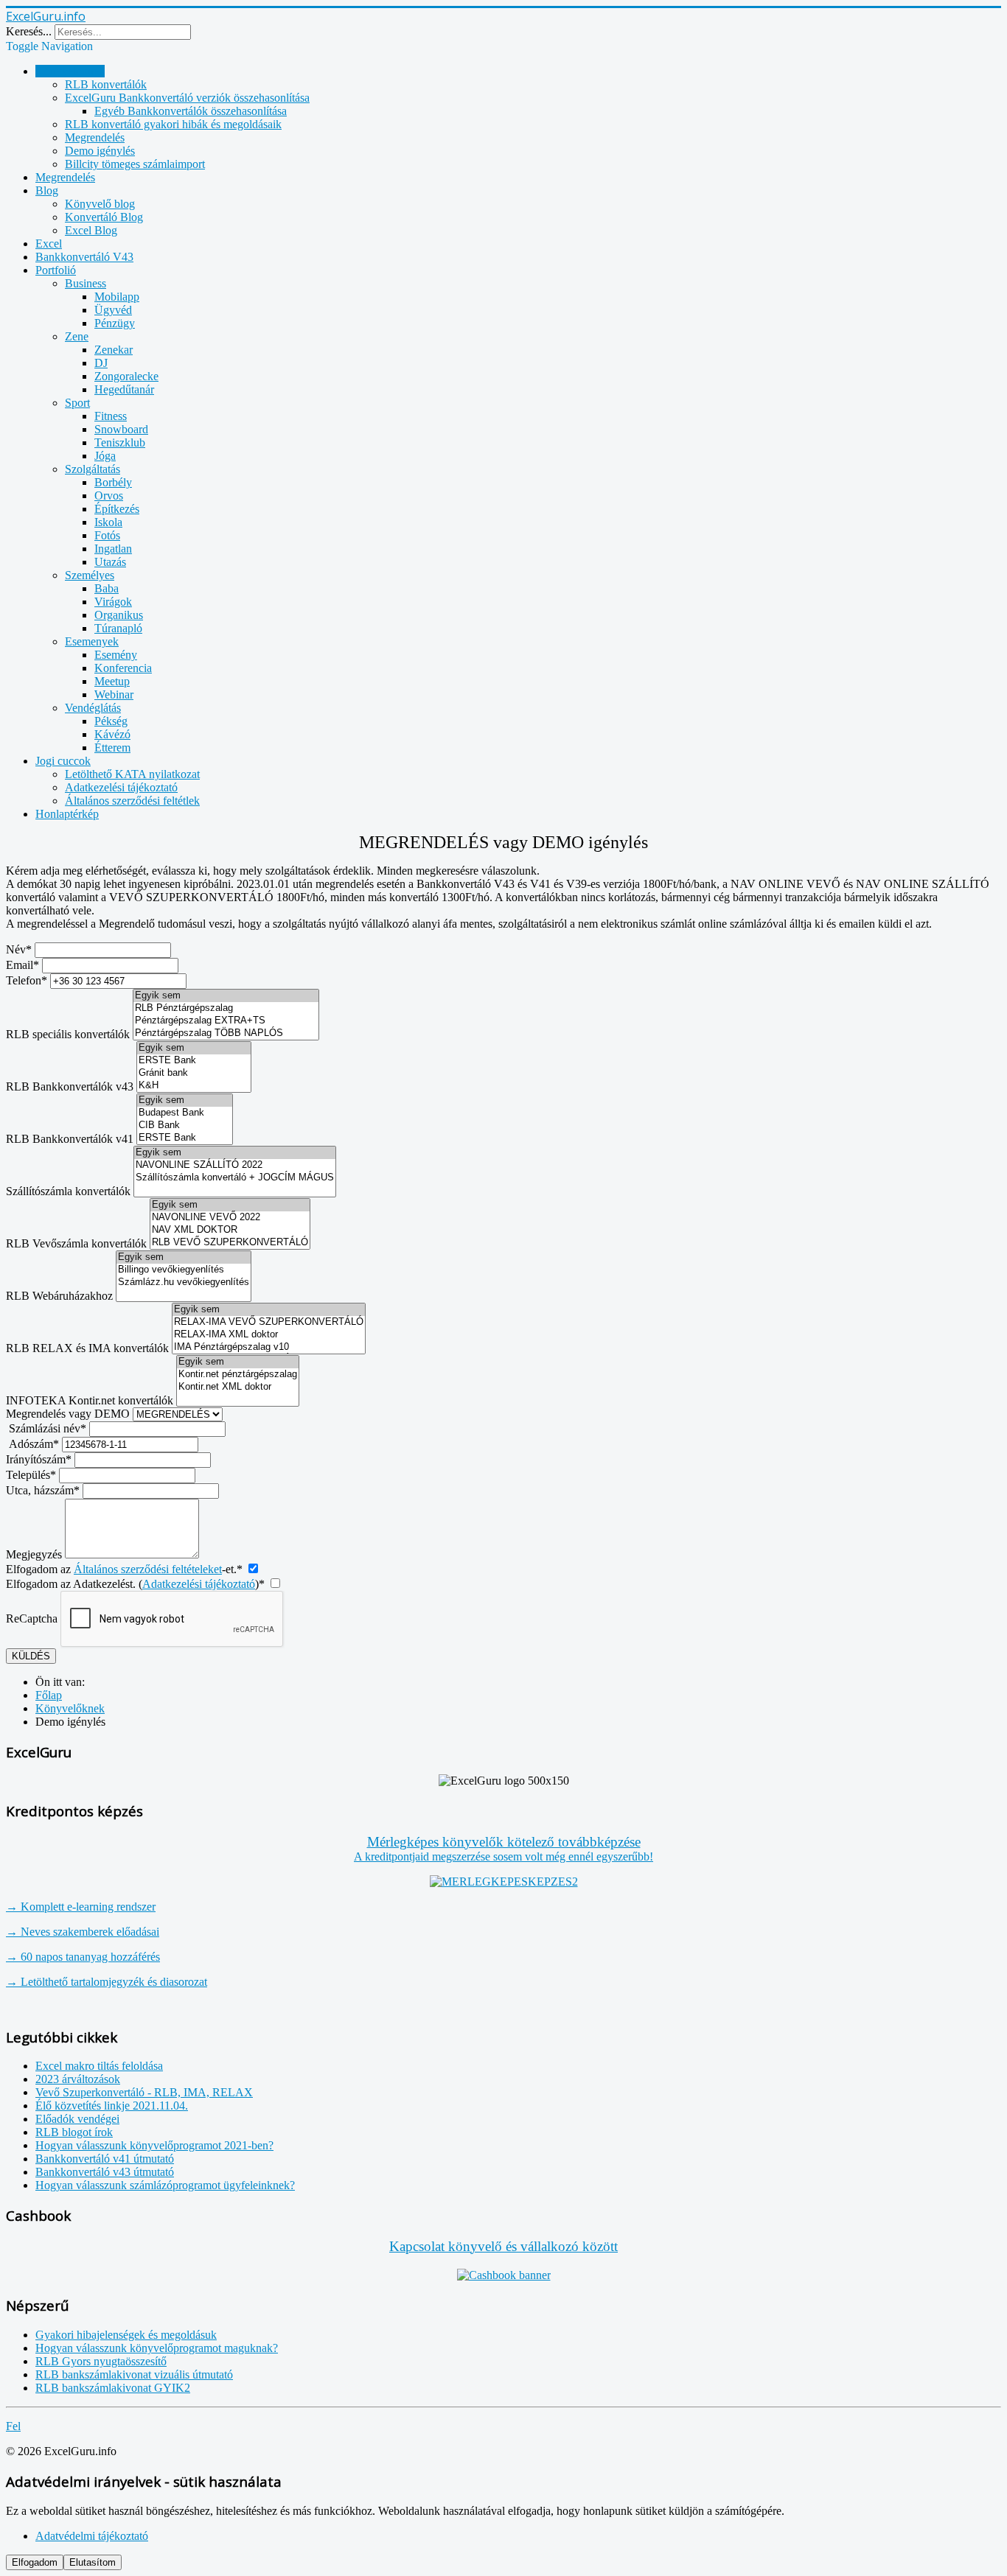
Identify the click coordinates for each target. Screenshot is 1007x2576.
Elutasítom (93, 2562)
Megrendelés (95, 137)
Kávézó (112, 734)
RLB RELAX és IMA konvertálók (87, 1348)
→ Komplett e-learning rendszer (81, 1907)
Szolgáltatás (93, 469)
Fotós (107, 535)
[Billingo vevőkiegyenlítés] (184, 1270)
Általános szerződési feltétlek (132, 801)
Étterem (112, 748)
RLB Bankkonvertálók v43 (70, 1086)
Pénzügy (115, 323)
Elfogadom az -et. (124, 1569)
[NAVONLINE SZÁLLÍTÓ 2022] (235, 1165)
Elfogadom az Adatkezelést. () (135, 1584)
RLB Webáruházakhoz (59, 1296)
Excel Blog (91, 230)
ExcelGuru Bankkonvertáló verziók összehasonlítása (187, 98)
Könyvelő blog (100, 204)
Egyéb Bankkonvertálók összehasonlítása (191, 111)
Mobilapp (117, 297)
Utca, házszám (43, 1490)
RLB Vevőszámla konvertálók (76, 1243)
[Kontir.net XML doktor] (238, 1387)
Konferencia (123, 668)
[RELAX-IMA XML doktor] (269, 1335)
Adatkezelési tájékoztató (121, 787)
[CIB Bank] (185, 1126)
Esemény (116, 655)
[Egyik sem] (226, 996)
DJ (101, 363)
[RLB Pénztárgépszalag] (226, 1008)
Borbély (113, 482)
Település (31, 1475)
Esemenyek (92, 641)
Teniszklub (120, 442)
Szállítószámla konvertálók (68, 1191)
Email (22, 965)
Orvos (109, 496)
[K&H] (194, 1086)
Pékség (111, 721)
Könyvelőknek (70, 71)
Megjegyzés (34, 1554)
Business (86, 283)
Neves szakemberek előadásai (83, 1932)
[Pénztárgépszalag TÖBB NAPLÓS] (226, 1033)
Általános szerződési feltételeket (148, 1569)
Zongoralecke (126, 376)
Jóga (105, 456)
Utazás (110, 562)
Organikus (119, 615)
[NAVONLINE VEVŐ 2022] (230, 1218)
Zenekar (114, 350)
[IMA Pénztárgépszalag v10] (269, 1347)
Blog (47, 190)
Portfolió (56, 270)
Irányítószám (39, 1459)
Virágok (113, 602)
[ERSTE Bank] (194, 1061)
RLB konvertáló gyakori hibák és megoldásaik (173, 124)
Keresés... (29, 31)
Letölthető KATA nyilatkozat (132, 774)
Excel (49, 244)
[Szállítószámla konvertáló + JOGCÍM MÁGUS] (235, 1178)
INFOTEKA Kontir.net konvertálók (90, 1400)
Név (19, 949)
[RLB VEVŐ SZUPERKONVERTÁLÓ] (230, 1243)
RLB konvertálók (106, 84)
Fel (13, 2426)
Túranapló (118, 628)
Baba (107, 588)
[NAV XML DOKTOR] (230, 1230)
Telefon (27, 980)
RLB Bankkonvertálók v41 (70, 1139)
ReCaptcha (32, 1618)
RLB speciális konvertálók (68, 1034)
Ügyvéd (113, 310)
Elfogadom (35, 2562)
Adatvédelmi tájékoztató (92, 2536)
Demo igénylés (100, 151)
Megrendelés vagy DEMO (68, 1414)
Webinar (114, 694)
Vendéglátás (93, 708)
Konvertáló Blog (104, 217)
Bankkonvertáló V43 (84, 257)
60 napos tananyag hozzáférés (83, 1957)
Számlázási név (48, 1428)
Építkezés (117, 509)
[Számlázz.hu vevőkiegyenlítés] (184, 1282)
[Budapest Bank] (185, 1113)
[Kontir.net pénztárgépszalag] (238, 1375)
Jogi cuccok (63, 761)
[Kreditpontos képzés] (504, 1882)
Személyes (90, 575)
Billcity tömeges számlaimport (135, 164)
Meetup (112, 681)
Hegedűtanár (124, 389)
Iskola (108, 522)
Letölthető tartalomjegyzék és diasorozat (107, 1982)
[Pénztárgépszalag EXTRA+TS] (226, 1021)
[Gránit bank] (194, 1073)
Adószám (34, 1444)
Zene (77, 336)
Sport (77, 403)
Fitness (111, 416)
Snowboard (121, 429)
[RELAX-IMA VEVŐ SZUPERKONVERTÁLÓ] (269, 1322)
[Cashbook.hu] (504, 2275)
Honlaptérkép (67, 814)
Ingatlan (113, 549)
